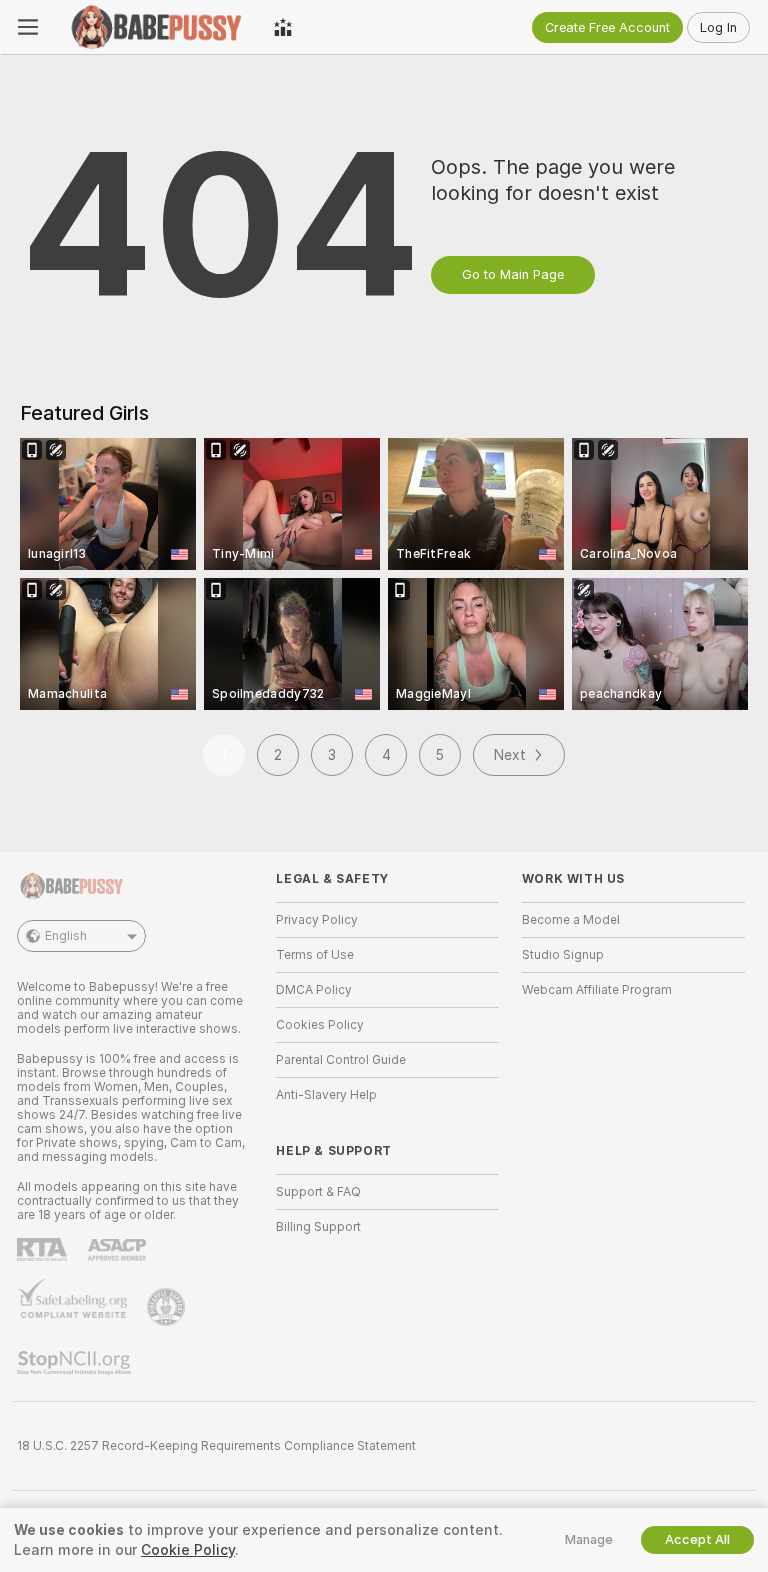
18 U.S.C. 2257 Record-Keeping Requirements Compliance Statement (216, 1446)
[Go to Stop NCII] (76, 1363)
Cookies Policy (320, 1025)
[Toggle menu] (28, 27)
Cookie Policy (188, 1550)
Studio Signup (563, 955)
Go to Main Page (513, 274)
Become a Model (571, 920)
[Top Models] (283, 27)
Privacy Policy (317, 920)
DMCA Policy (314, 990)
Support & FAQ (318, 1192)
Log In (718, 27)
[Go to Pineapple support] (168, 1307)
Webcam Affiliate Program (597, 990)
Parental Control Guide (341, 1060)
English (66, 936)
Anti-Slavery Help (326, 1095)
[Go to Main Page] (156, 27)
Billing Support (318, 1227)
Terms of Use (315, 955)
